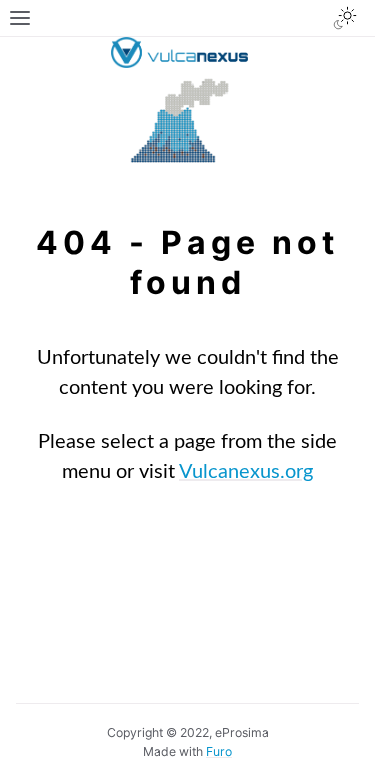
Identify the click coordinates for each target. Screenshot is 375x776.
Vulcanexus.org (246, 472)
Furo (219, 751)
